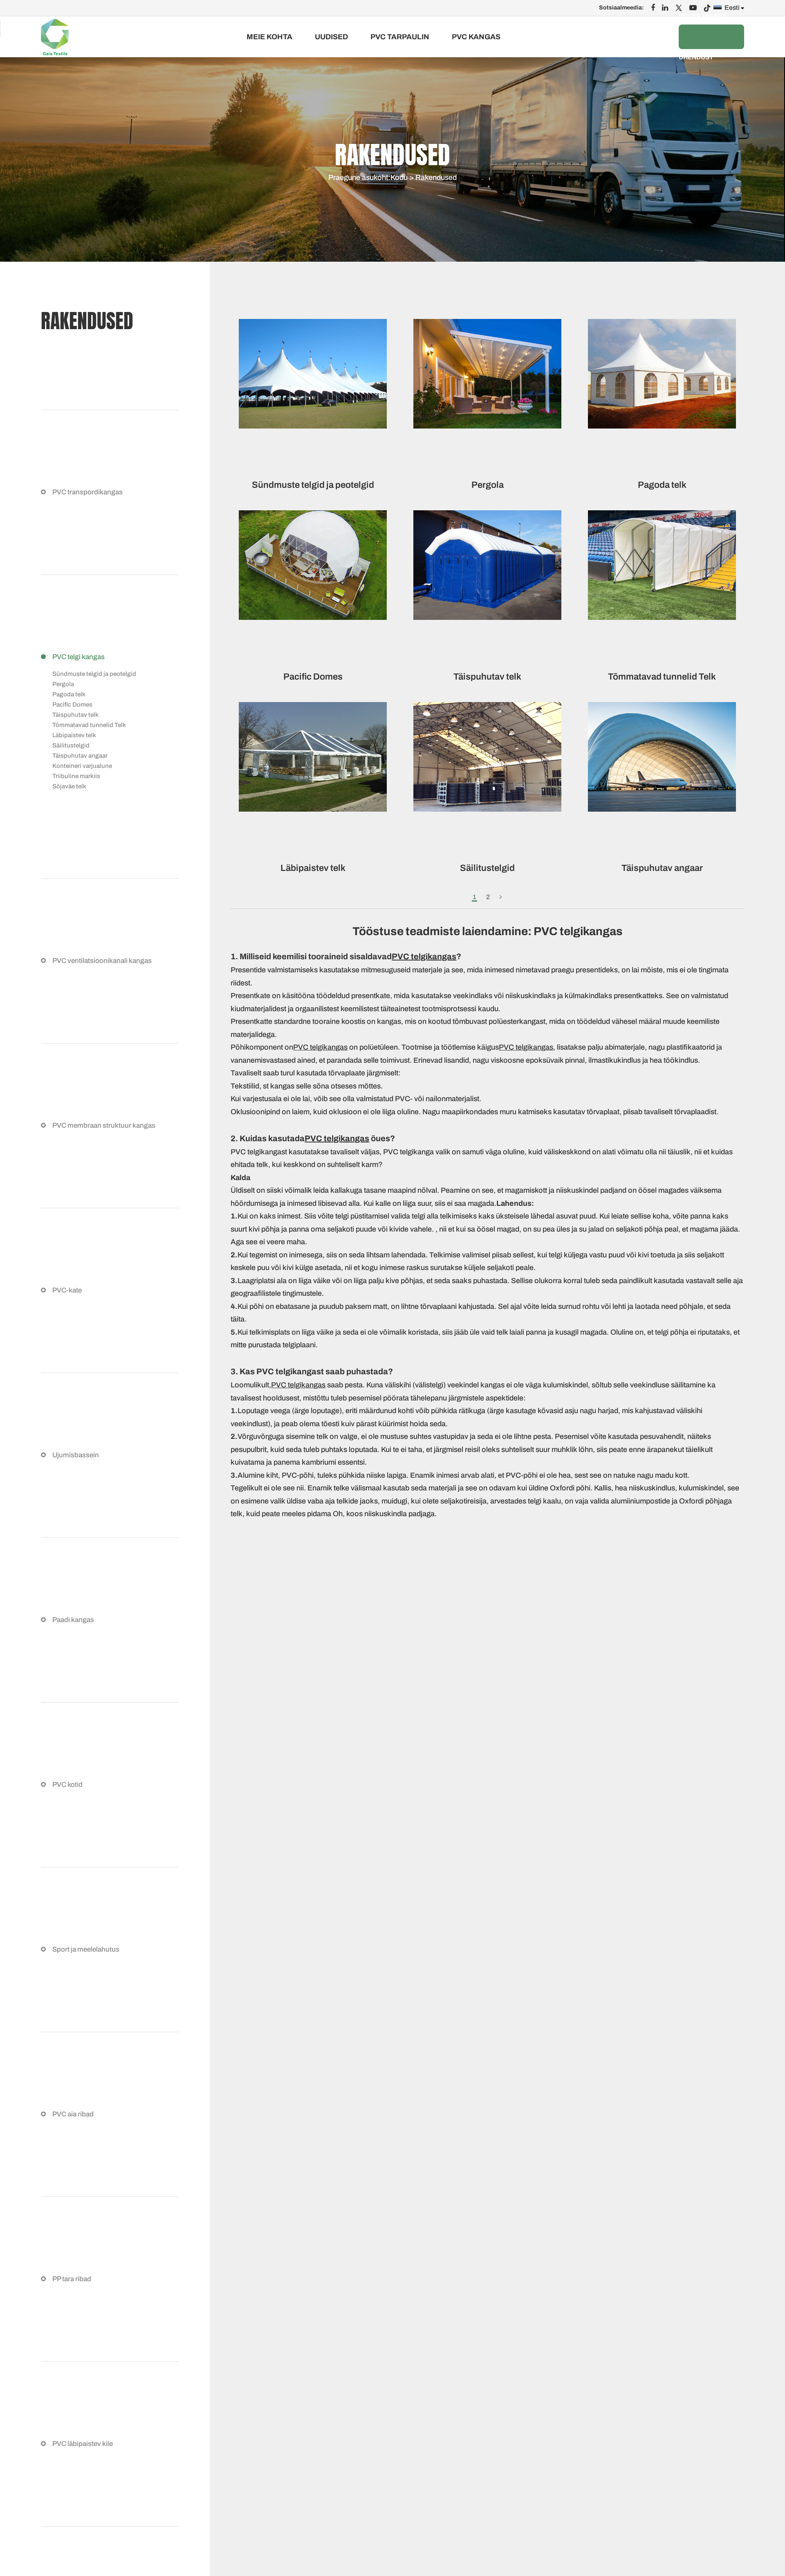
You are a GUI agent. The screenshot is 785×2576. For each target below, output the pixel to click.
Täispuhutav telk (75, 715)
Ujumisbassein (76, 1455)
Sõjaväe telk (69, 786)
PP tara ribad (72, 2279)
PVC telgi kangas (78, 657)
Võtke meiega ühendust (703, 37)
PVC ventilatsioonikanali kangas (102, 961)
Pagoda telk (69, 694)
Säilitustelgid (71, 745)
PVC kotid (67, 1785)
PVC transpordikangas (87, 492)
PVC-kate (67, 1290)
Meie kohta (269, 37)
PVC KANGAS (476, 37)
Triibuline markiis (76, 776)
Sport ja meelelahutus (86, 1949)
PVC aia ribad (73, 2114)
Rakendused (436, 177)
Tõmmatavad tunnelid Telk (89, 725)
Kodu (399, 177)
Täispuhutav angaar (80, 756)
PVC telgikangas (424, 956)
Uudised (331, 37)
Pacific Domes (72, 705)
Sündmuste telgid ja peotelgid (94, 674)
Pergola (63, 684)
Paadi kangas (73, 1620)
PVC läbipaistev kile (83, 2444)
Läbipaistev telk (74, 735)
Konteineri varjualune (82, 766)
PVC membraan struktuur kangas (104, 1125)
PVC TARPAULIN (400, 37)
